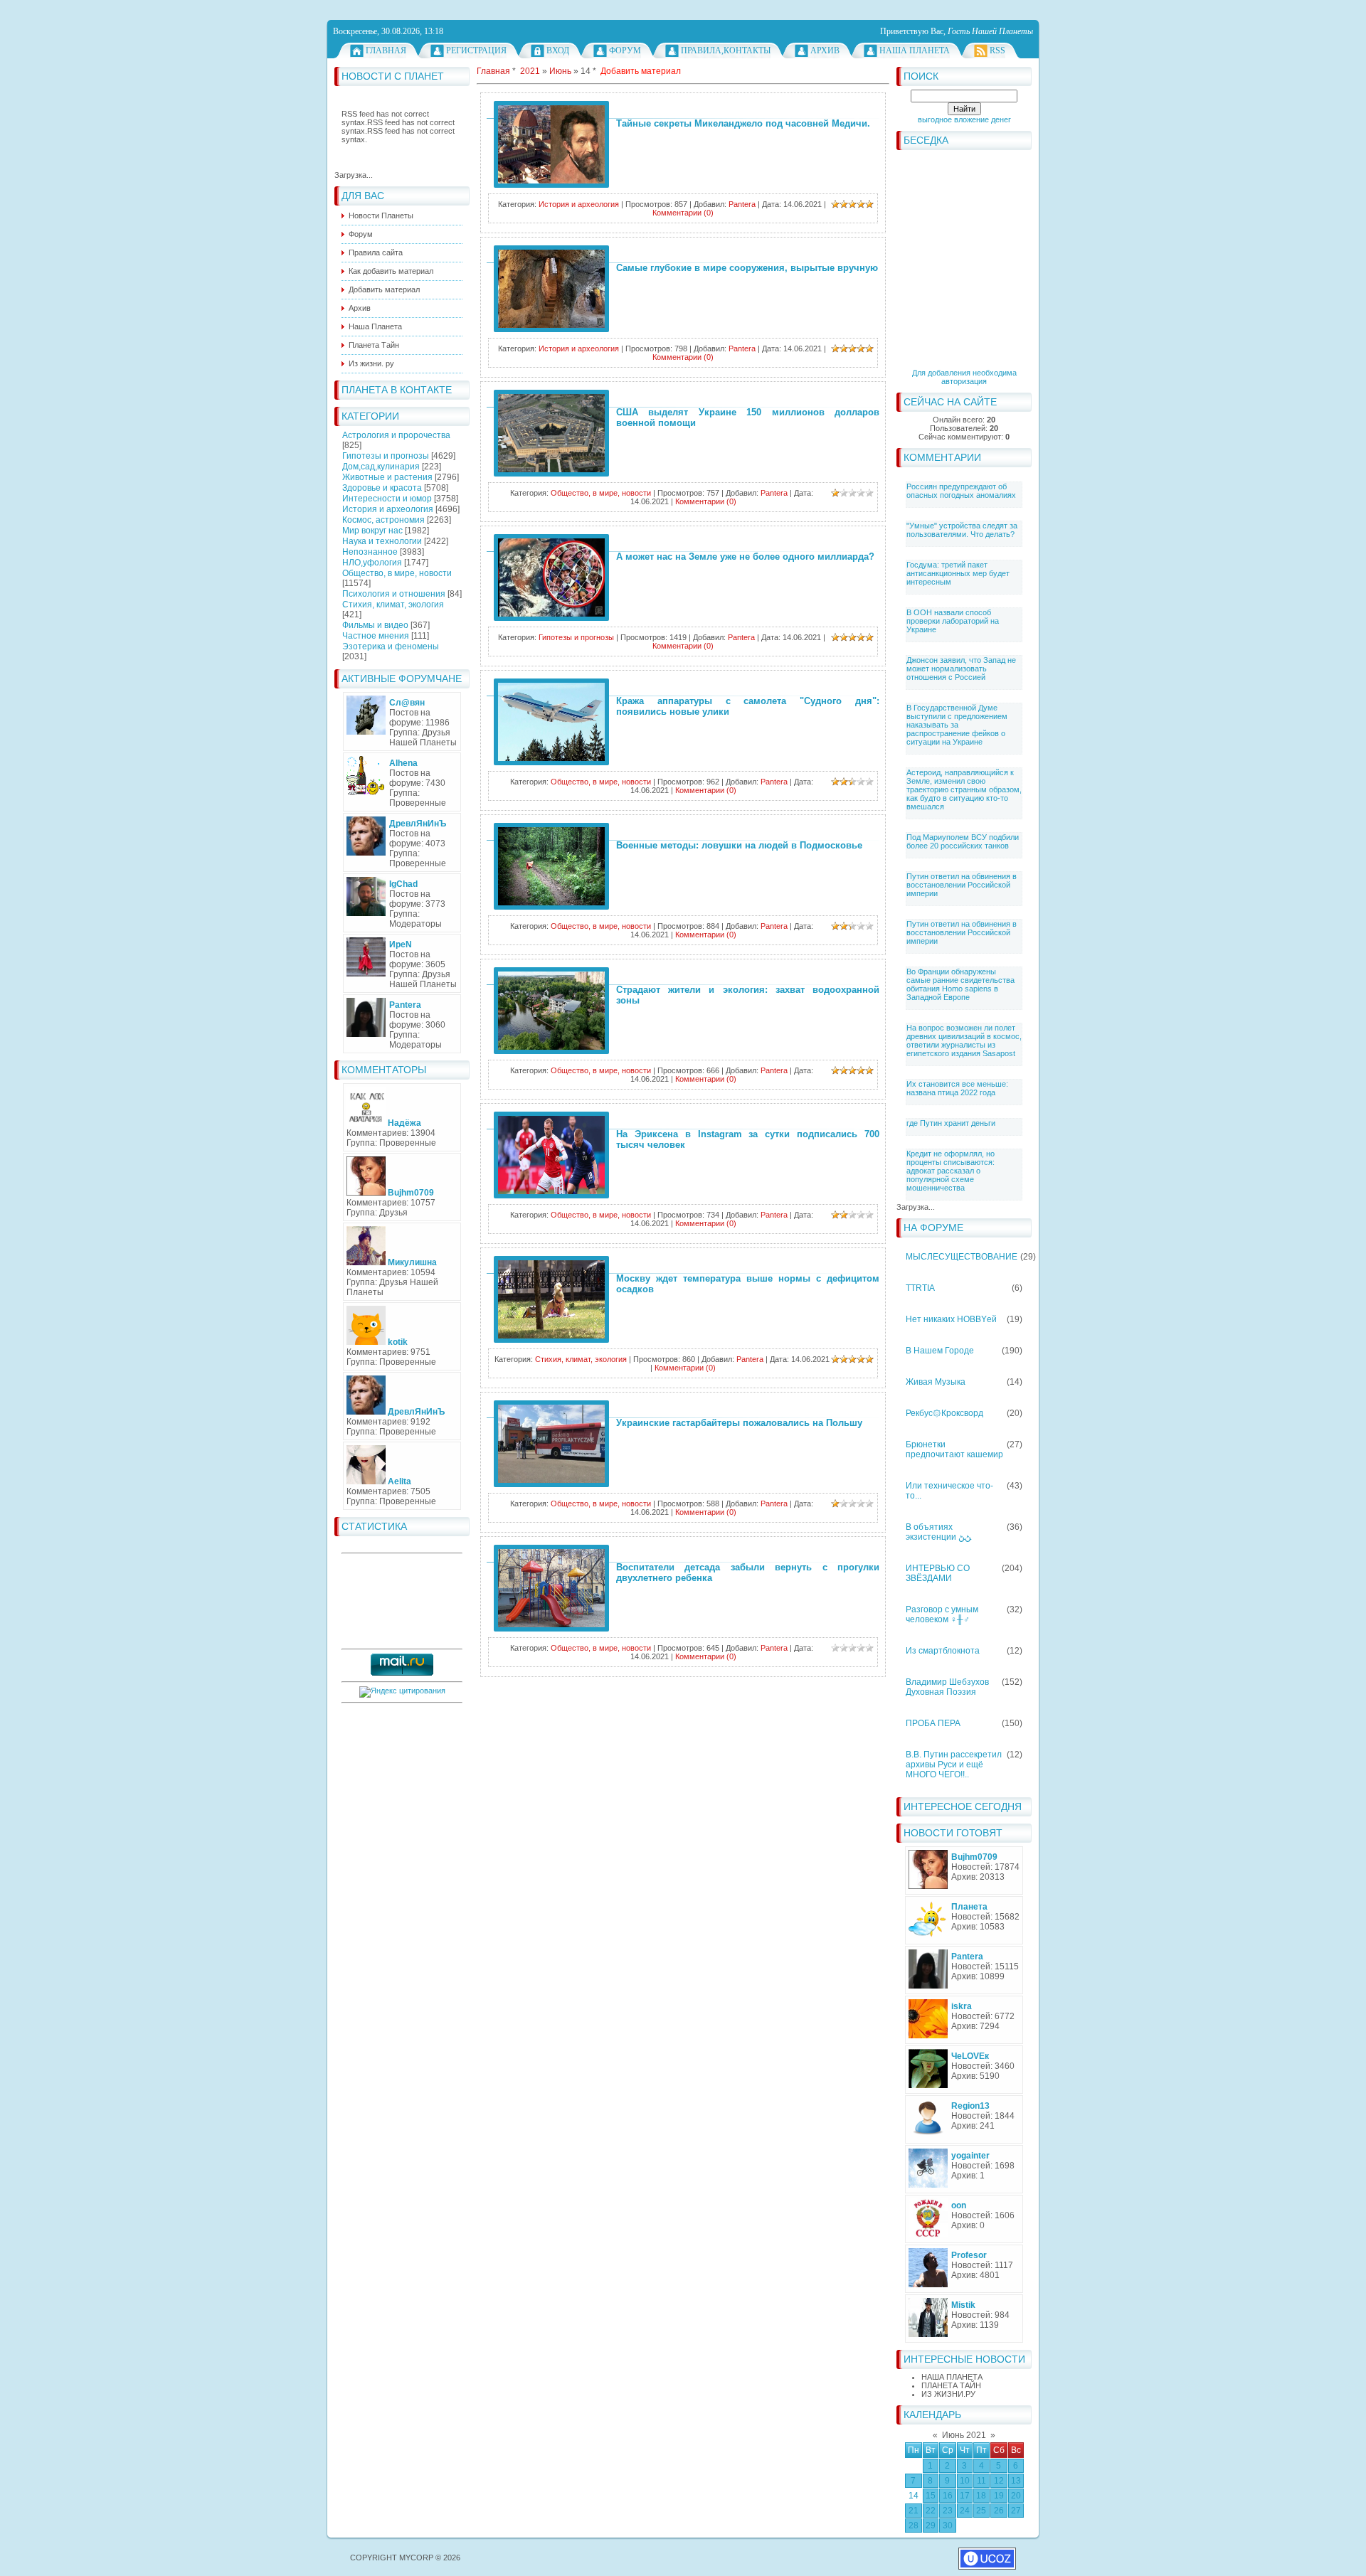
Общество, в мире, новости (397, 573)
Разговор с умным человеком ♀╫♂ (942, 1614)
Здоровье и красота (382, 488)
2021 (530, 71)
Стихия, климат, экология (393, 605)
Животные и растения (387, 477)
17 (965, 2496)
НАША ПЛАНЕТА (952, 2377)
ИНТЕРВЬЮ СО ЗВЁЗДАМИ (938, 1573)
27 (1016, 2511)
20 (1016, 2496)
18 (981, 2496)
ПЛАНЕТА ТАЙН (951, 2385)
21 (914, 2511)
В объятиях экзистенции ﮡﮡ (938, 1532)
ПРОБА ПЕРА (933, 1723)
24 (965, 2511)
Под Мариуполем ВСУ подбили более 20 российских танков (963, 841)
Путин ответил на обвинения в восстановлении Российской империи (962, 885)
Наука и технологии (382, 541)
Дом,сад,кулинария (381, 467)
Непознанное (370, 552)
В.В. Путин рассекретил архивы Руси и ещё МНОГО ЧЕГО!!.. (954, 1765)
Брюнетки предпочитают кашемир (954, 1449)
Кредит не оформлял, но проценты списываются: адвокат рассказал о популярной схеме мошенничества (951, 1171)
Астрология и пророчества (396, 435)
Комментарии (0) (683, 213)
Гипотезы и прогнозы (386, 456)
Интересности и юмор (387, 499)
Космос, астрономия (383, 520)
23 (948, 2511)
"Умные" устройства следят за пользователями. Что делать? (962, 530)
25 (981, 2511)
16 (948, 2496)
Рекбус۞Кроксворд (944, 1413)
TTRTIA (920, 1288)
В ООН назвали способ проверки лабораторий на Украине (953, 621)
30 (948, 2526)
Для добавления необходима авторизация (964, 377)
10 (965, 2481)
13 (1016, 2481)
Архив (825, 50)
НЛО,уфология (372, 563)
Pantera (742, 204)
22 (931, 2511)
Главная (386, 50)
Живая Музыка (936, 1382)
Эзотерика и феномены (391, 646)
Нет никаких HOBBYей (951, 1319)
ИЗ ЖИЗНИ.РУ (948, 2394)
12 (999, 2481)
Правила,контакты (726, 50)
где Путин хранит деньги (951, 1123)
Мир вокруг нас (372, 531)
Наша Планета (915, 50)
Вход (558, 50)
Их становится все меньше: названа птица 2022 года (957, 1088)
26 (999, 2511)
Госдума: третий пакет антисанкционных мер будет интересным (958, 573)
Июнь (560, 71)
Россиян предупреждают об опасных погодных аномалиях (961, 491)
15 (931, 2496)
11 (981, 2481)
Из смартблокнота (943, 1651)
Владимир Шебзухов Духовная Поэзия (947, 1687)
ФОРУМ (625, 50)
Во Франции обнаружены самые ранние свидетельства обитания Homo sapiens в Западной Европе (960, 984)
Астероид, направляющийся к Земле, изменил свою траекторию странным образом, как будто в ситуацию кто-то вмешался (964, 789)
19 (999, 2496)
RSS (997, 50)
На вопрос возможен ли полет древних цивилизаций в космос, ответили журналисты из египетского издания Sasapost (964, 1040)
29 (931, 2526)
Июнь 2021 (964, 2435)
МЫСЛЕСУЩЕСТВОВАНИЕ (962, 1257)
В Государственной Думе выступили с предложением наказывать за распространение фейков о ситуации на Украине (957, 725)
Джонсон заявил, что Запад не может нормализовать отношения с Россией (961, 669)
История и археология (388, 509)
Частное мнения (376, 636)
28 (914, 2526)
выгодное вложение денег (964, 119)
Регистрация (476, 50)
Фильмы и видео (375, 625)
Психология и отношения (394, 594)
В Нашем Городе (940, 1351)
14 (914, 2496)
